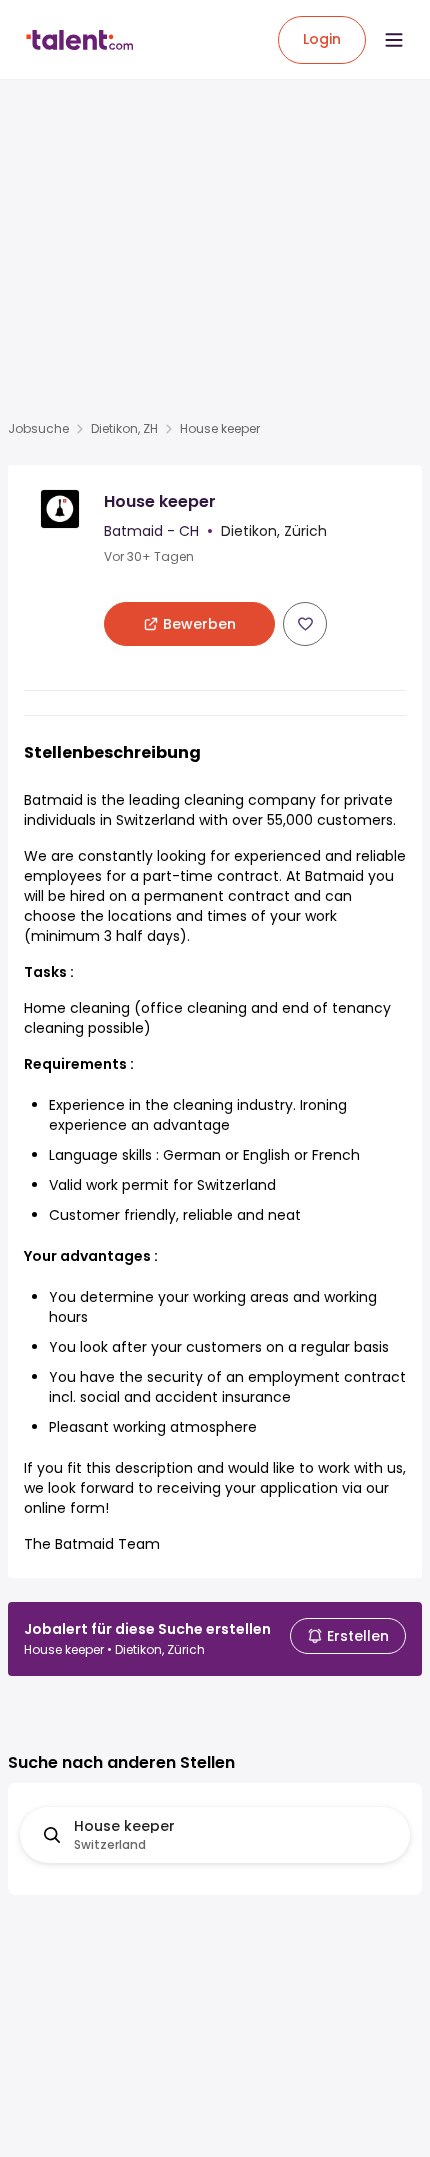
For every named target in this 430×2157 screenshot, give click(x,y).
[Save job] (305, 624)
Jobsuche (38, 429)
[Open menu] (394, 40)
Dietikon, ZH (124, 429)
